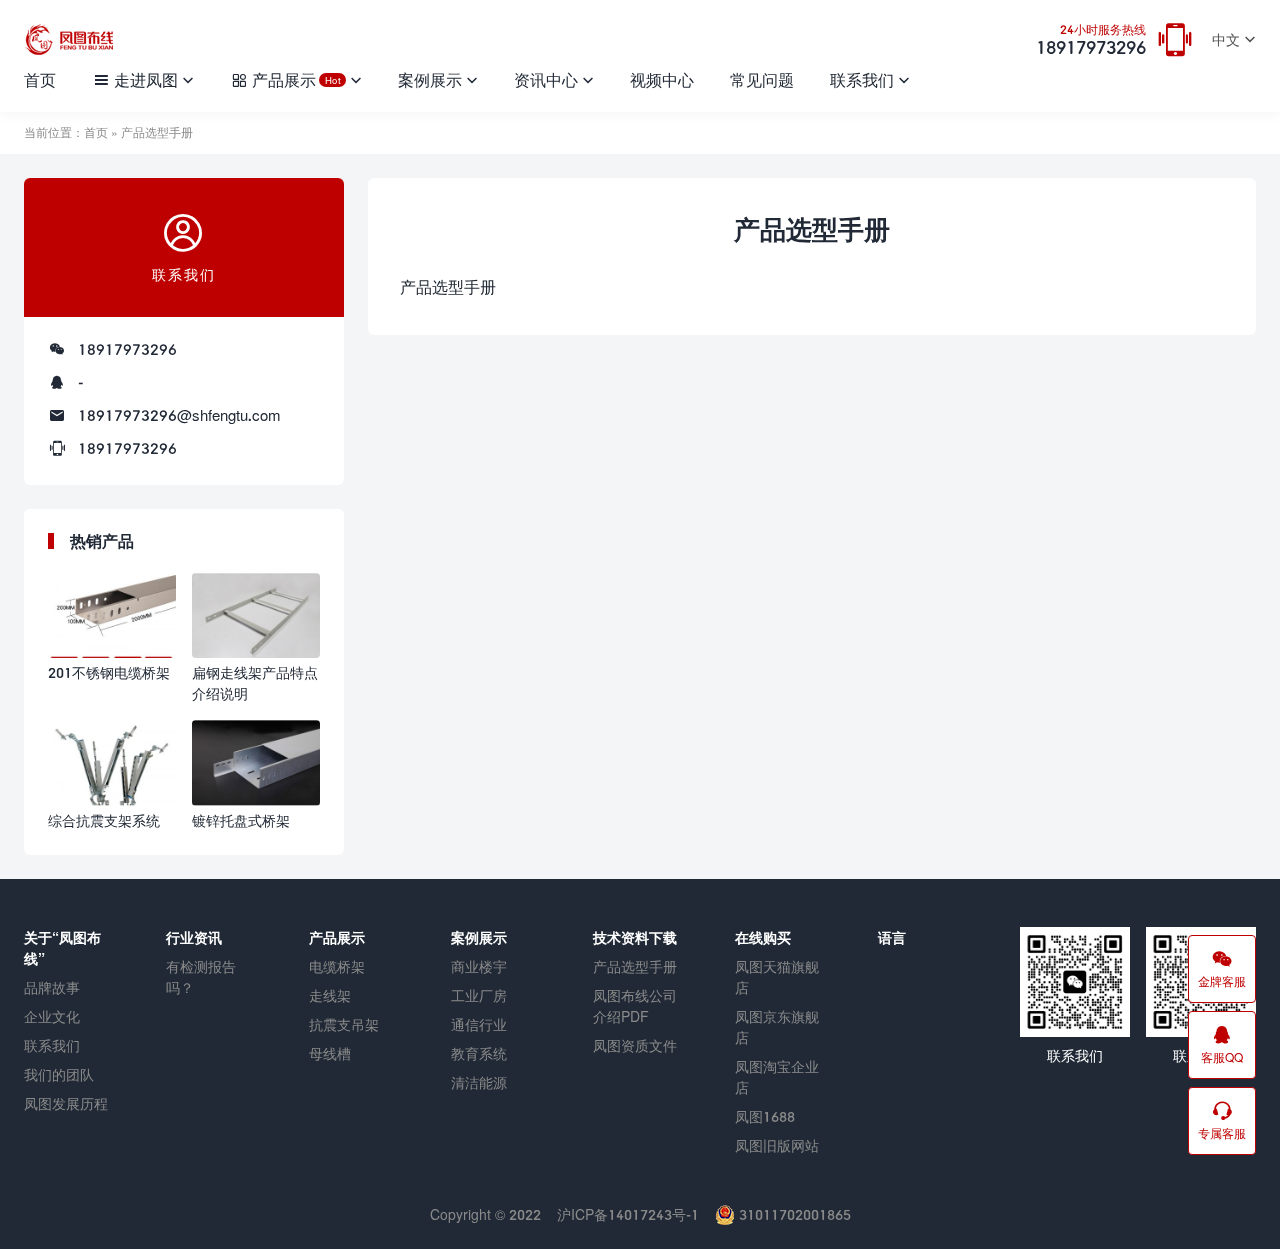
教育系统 (479, 1053)
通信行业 (479, 1024)
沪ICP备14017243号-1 (628, 1214)
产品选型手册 (635, 966)
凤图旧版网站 (777, 1145)
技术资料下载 (635, 937)
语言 (892, 937)
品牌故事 (52, 987)
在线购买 (763, 937)
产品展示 (296, 79)
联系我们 (862, 79)
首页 (40, 79)
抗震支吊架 (344, 1024)
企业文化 (52, 1016)
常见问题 (762, 79)
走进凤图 (146, 79)
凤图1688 (765, 1116)
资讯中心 (546, 79)
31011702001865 (793, 1214)
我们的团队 (59, 1074)
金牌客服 (1222, 981)
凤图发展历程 (66, 1103)
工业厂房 (479, 995)
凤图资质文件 (635, 1045)
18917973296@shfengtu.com (179, 415)
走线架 (330, 995)
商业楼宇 (479, 966)
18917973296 (1091, 41)
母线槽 (330, 1053)
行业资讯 (194, 937)
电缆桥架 (337, 966)
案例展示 (430, 79)
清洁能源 (479, 1082)
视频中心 (662, 79)
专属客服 (1222, 1133)
